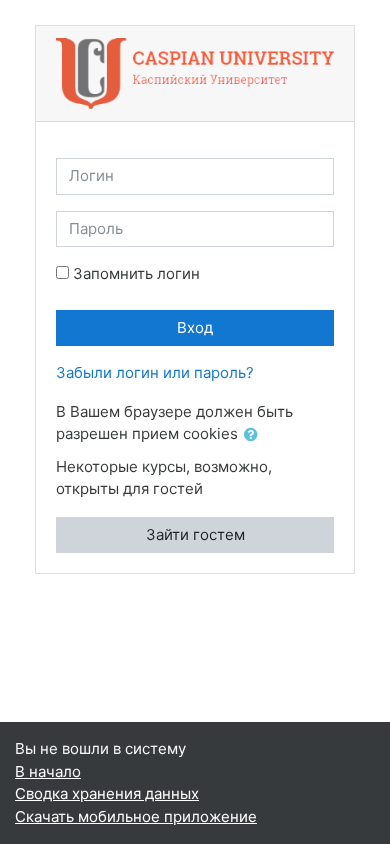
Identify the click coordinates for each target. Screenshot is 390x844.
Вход (195, 327)
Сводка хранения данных (107, 793)
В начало (48, 771)
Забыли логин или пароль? (155, 372)
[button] (255, 435)
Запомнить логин (136, 273)
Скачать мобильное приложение (136, 816)
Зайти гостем (195, 534)
